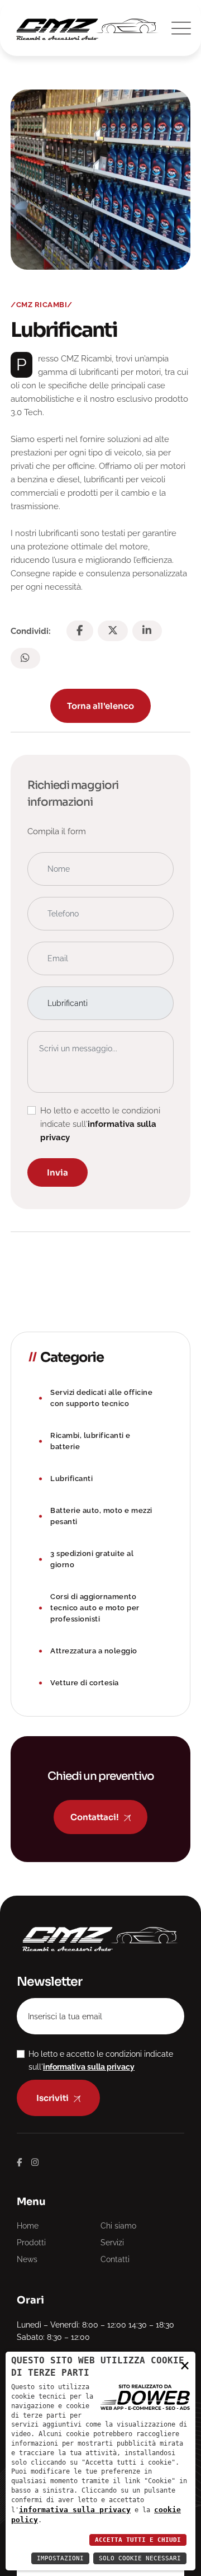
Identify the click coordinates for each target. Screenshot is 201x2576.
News (27, 2259)
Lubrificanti (71, 1479)
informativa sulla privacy (75, 2510)
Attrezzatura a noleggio (94, 1651)
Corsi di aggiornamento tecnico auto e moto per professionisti (95, 1608)
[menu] (179, 28)
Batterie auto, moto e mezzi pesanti (101, 1516)
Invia (58, 1172)
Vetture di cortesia (85, 1683)
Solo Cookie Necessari (140, 2558)
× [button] (185, 2365)
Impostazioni (60, 2558)
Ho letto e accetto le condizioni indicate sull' (100, 1124)
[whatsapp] (25, 658)
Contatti (115, 2259)
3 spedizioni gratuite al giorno (92, 1559)
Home (28, 2226)
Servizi (112, 2243)
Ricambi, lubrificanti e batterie (90, 1441)
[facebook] (80, 631)
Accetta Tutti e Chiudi (138, 2540)
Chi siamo (118, 2226)
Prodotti (31, 2243)
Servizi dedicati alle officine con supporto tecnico (101, 1398)
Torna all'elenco (100, 706)
